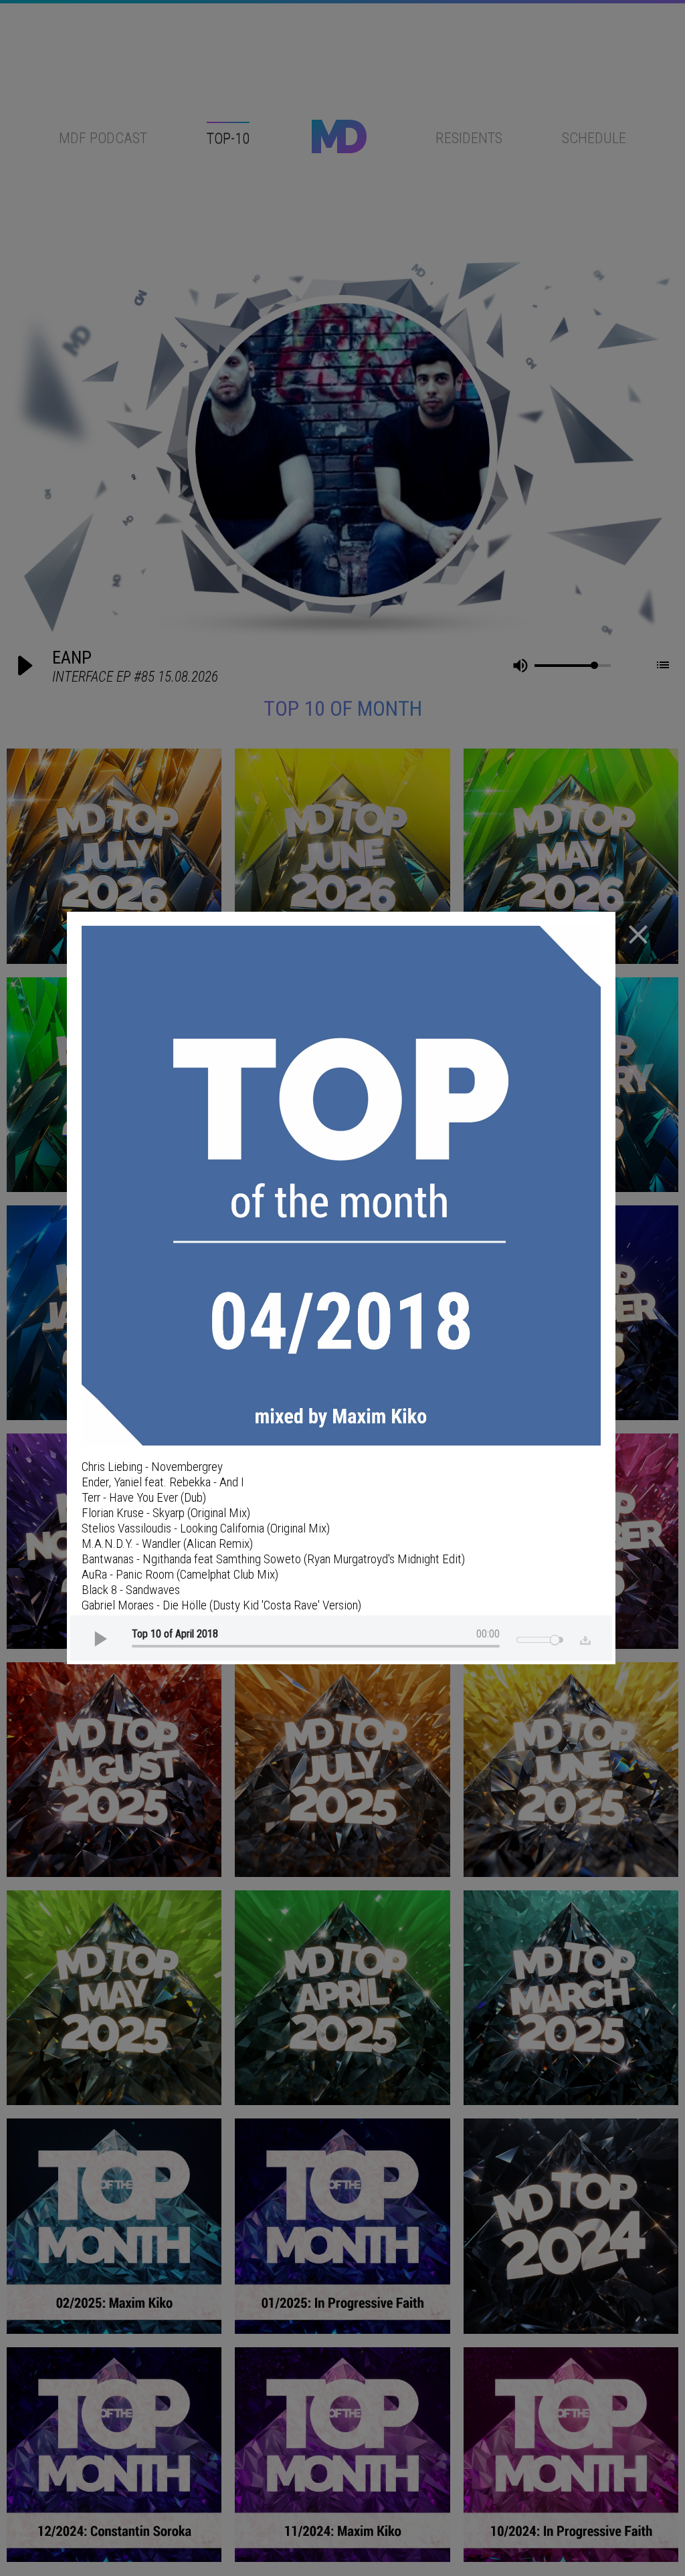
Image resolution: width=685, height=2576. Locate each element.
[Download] (582, 1638)
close (638, 934)
